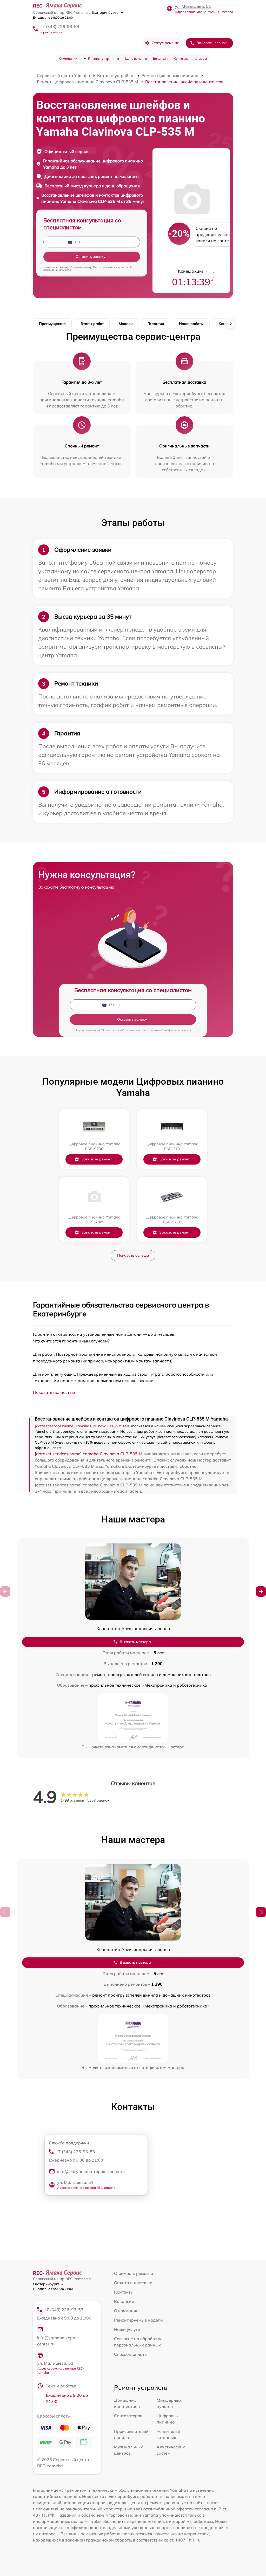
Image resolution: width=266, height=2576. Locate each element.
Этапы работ (92, 324)
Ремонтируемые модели (138, 2320)
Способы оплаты (131, 2354)
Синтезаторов (128, 2416)
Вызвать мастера (135, 1642)
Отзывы (201, 58)
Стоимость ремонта (134, 2273)
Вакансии (160, 58)
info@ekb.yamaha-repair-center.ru (91, 2171)
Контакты (181, 58)
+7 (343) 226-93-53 (59, 26)
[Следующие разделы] (230, 324)
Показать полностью (54, 1392)
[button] (261, 1591)
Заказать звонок (212, 43)
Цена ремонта (136, 58)
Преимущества (52, 324)
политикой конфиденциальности (171, 1030)
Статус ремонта (166, 43)
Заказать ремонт (97, 1159)
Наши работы (191, 324)
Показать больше (133, 1255)
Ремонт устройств (104, 59)
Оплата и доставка (133, 2283)
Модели (126, 324)
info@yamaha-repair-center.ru (58, 2341)
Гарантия (156, 324)
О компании (68, 58)
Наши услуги (127, 2329)
